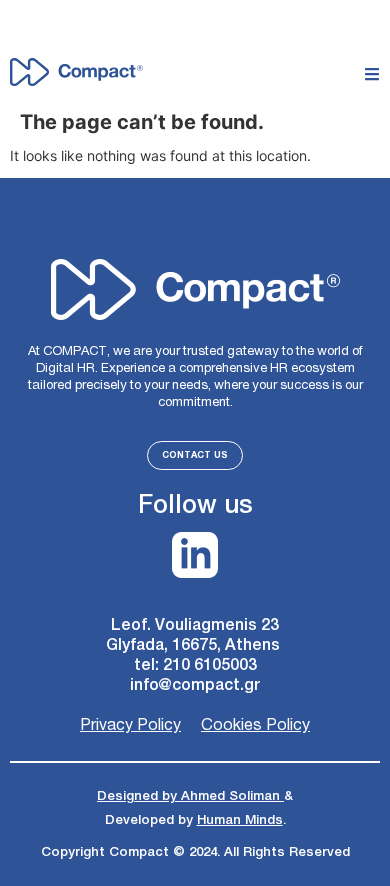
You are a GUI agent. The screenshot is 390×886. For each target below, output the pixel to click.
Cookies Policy (255, 725)
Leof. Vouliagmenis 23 (195, 625)
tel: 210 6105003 (195, 665)
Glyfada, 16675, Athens (195, 645)
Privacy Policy (130, 725)
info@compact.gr (195, 685)
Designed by (139, 796)
